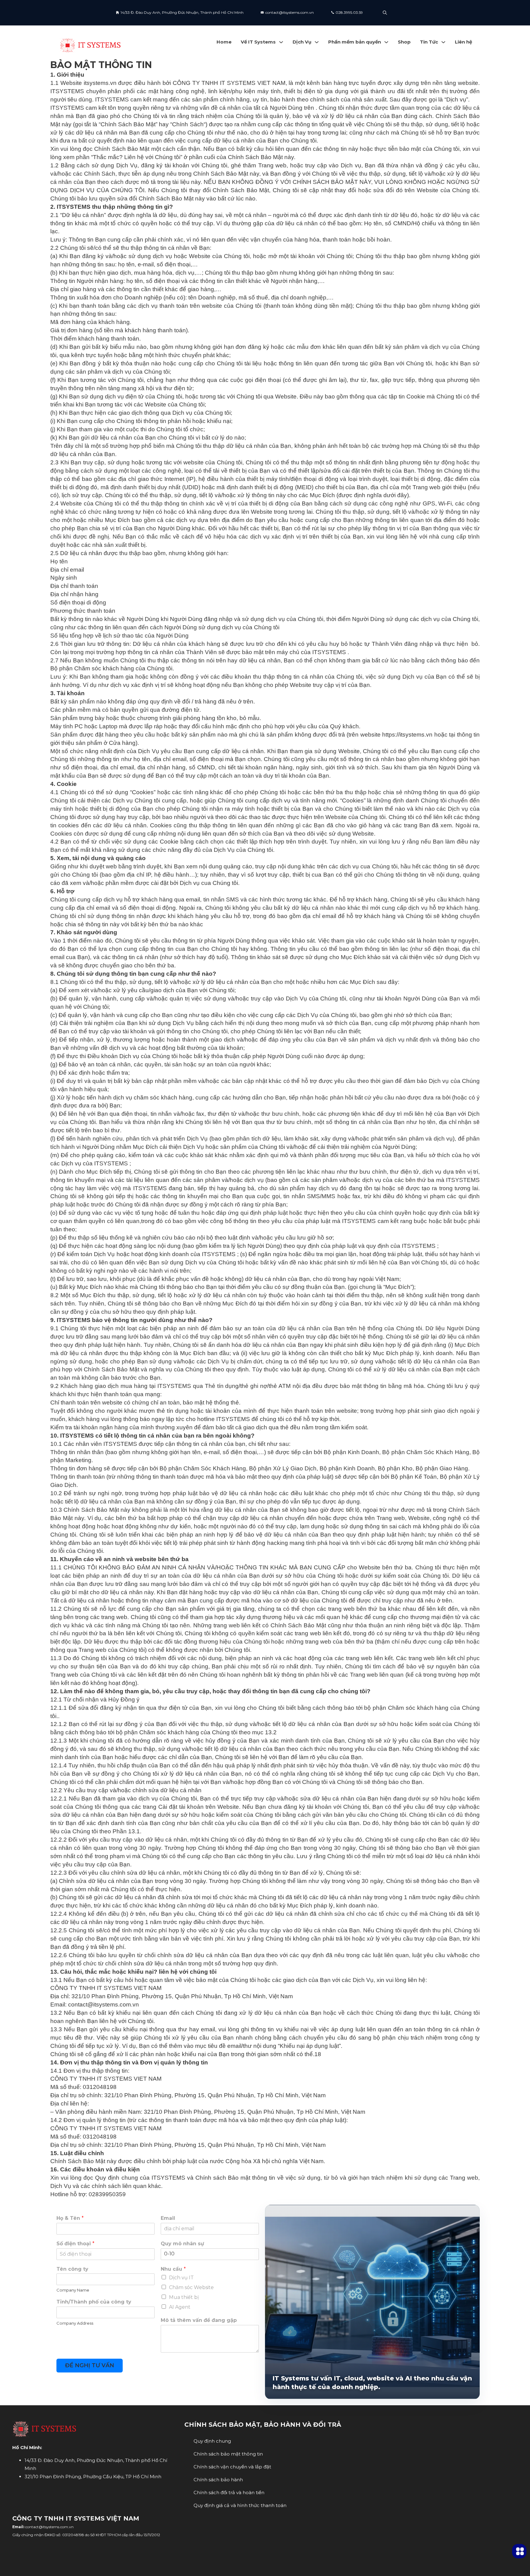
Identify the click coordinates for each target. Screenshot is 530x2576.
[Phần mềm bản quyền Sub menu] (386, 42)
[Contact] (519, 2551)
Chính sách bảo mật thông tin (228, 2454)
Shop (404, 42)
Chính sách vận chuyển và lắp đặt (232, 2467)
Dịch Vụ (302, 42)
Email (168, 2218)
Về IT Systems (258, 42)
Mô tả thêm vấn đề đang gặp (199, 2320)
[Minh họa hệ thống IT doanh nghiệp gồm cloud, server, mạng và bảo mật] (372, 2273)
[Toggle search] (385, 13)
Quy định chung (212, 2441)
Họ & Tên (70, 2218)
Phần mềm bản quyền (355, 42)
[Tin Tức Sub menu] (443, 42)
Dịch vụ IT (181, 2278)
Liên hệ (463, 42)
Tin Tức (429, 42)
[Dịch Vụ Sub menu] (317, 42)
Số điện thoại (75, 2244)
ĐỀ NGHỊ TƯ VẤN (90, 2365)
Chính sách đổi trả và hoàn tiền (229, 2492)
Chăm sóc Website (191, 2287)
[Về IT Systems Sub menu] (281, 42)
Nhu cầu (173, 2269)
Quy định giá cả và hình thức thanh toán (240, 2505)
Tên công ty (72, 2269)
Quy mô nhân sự (182, 2244)
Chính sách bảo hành (218, 2480)
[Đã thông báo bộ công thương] (230, 2536)
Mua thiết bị (184, 2297)
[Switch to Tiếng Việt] (410, 13)
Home (224, 42)
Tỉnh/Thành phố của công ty (94, 2302)
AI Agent (180, 2307)
